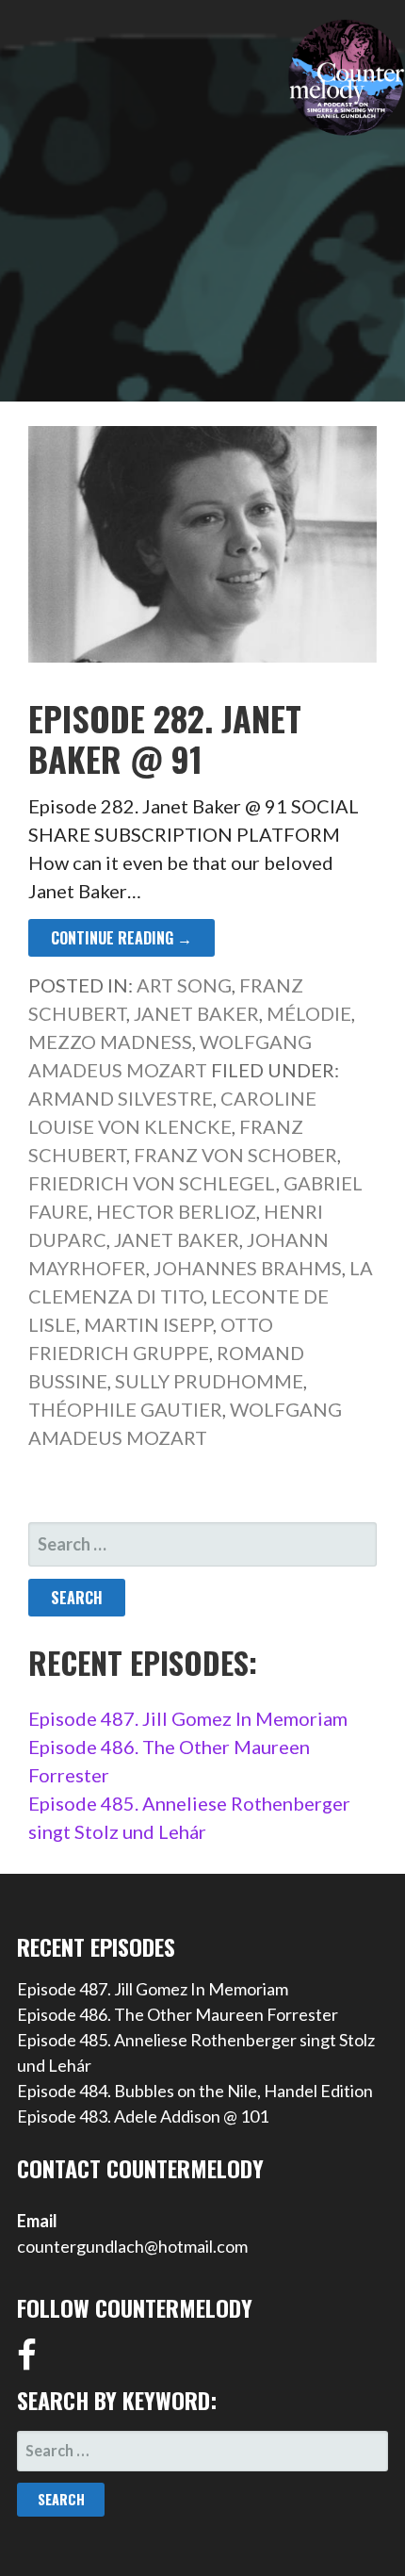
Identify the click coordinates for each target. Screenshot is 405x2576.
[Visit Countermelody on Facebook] (27, 2361)
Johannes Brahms (248, 1268)
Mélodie (309, 1013)
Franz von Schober (235, 1155)
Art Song (184, 985)
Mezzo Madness (110, 1042)
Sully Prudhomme (209, 1381)
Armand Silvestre (121, 1098)
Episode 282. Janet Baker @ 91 (165, 738)
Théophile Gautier (125, 1409)
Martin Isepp (148, 1324)
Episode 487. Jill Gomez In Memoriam (188, 1718)
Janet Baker (196, 1013)
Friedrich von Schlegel (152, 1183)
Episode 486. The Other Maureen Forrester (178, 2014)
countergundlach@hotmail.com (132, 2246)
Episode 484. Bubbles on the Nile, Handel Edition (195, 2091)
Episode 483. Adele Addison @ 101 (143, 2116)
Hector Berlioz (176, 1211)
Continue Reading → (121, 938)
